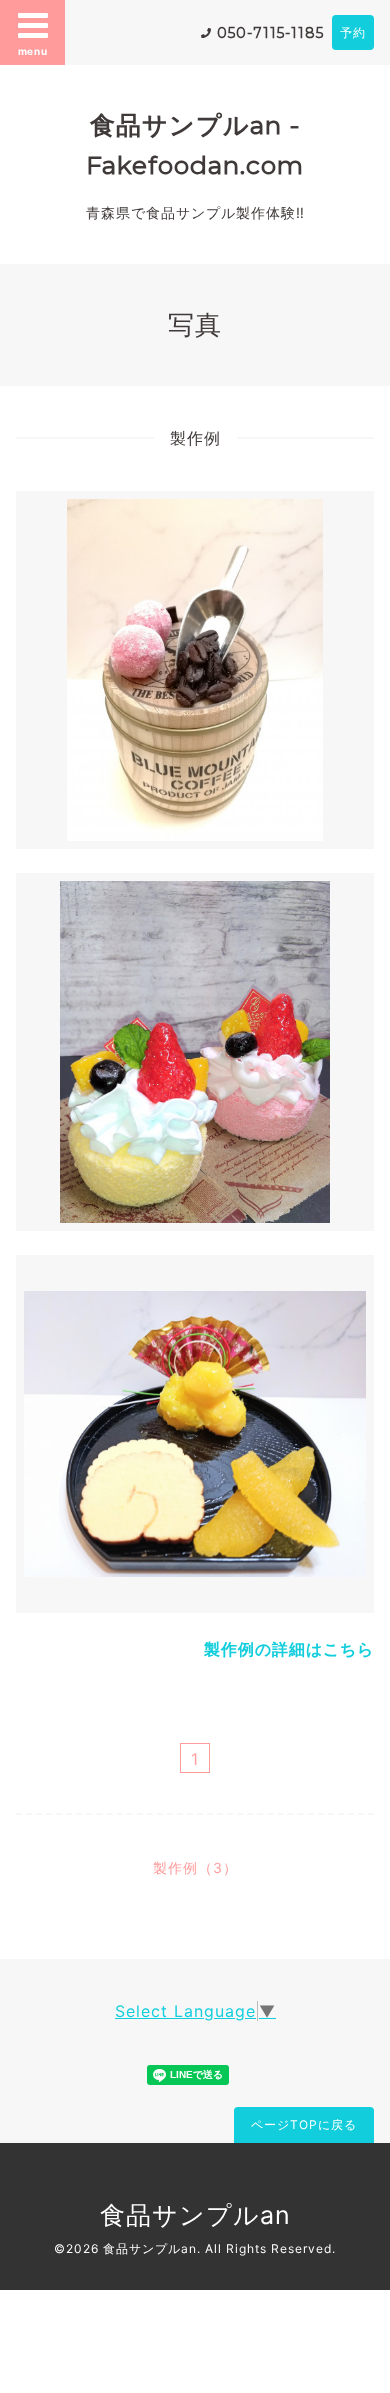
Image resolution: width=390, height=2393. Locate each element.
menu (33, 51)
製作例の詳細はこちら (289, 1649)
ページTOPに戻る (304, 2124)
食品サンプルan (195, 2215)
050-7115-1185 (270, 33)
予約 (353, 32)
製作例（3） (195, 1867)
